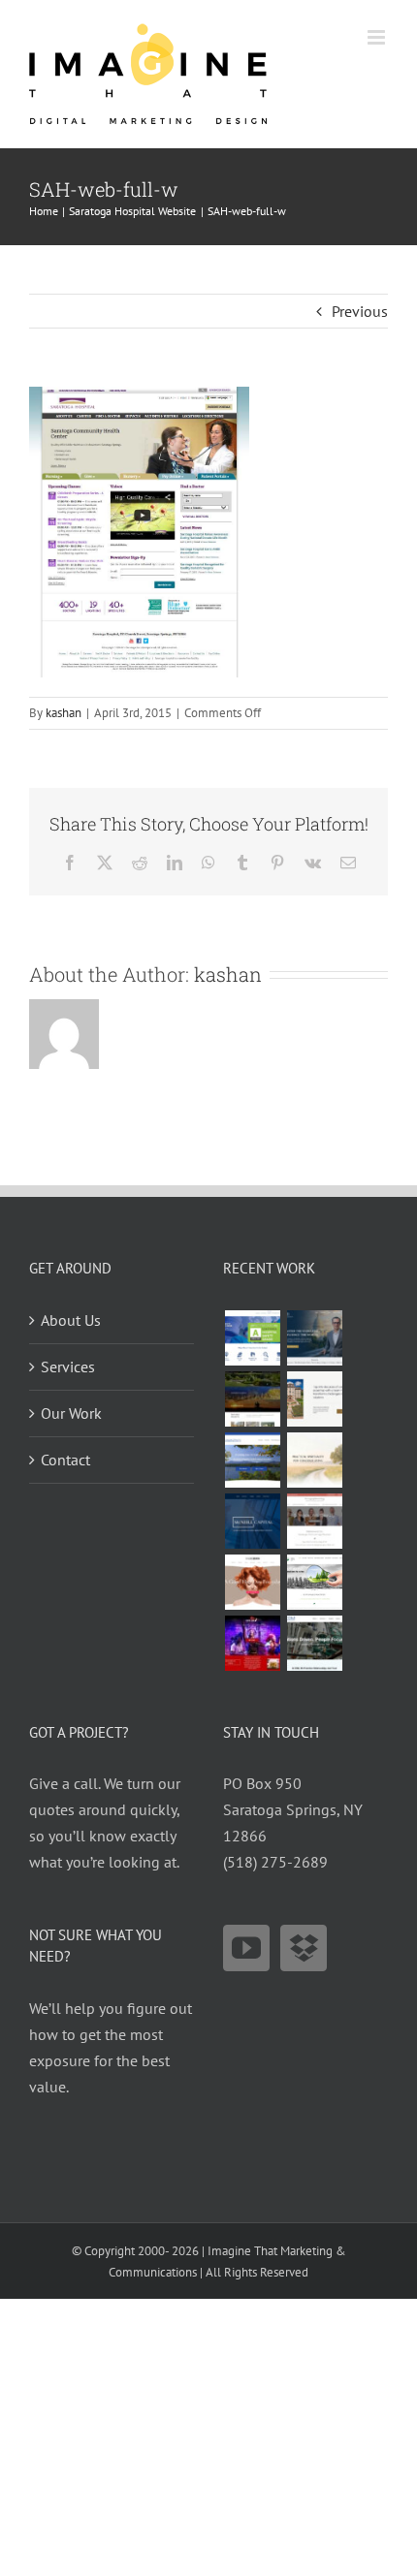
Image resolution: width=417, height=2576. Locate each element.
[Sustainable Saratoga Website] (314, 1582)
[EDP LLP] (252, 1399)
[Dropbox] (304, 1948)
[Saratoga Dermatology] (314, 1521)
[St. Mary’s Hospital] (252, 1338)
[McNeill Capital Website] (252, 1521)
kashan (64, 713)
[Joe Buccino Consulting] (314, 1338)
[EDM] (314, 1643)
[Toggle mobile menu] (378, 37)
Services (68, 1367)
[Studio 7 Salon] (252, 1582)
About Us (71, 1320)
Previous (360, 311)
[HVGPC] (252, 1460)
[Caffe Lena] (252, 1643)
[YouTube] (246, 1948)
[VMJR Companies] (314, 1399)
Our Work (71, 1413)
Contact (65, 1460)
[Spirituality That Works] (314, 1460)
